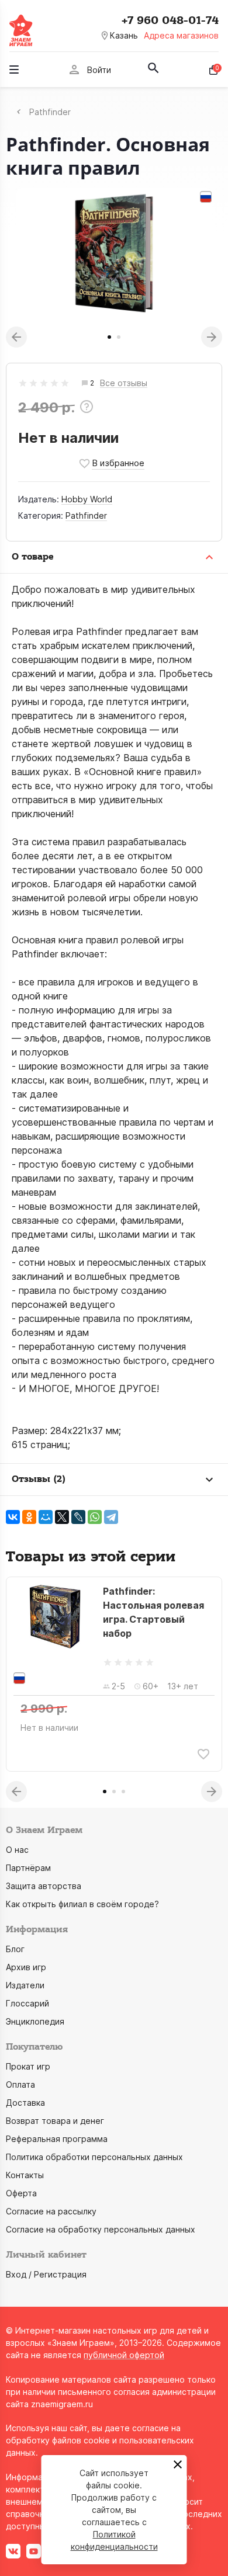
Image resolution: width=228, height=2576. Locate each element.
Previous (16, 337)
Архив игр (26, 1967)
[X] (62, 1517)
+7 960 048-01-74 (170, 20)
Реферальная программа (57, 2139)
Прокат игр (28, 2066)
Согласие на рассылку (51, 2211)
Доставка (25, 2103)
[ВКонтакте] (13, 1517)
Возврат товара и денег (55, 2121)
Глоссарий (27, 2003)
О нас (17, 1850)
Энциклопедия (35, 2021)
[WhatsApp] (95, 1517)
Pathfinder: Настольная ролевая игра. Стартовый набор (153, 1612)
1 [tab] (109, 337)
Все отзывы (124, 383)
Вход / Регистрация (46, 2274)
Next (212, 337)
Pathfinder (86, 515)
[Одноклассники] (29, 1517)
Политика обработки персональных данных (94, 2157)
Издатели (25, 1985)
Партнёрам (28, 1868)
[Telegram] (111, 1517)
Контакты (25, 2175)
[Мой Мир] (46, 1517)
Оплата (20, 2084)
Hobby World (87, 499)
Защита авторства (44, 1886)
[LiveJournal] (78, 1517)
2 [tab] (119, 337)
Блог (15, 1949)
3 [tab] (123, 1792)
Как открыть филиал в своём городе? (82, 1904)
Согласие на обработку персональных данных (101, 2229)
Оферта (21, 2193)
